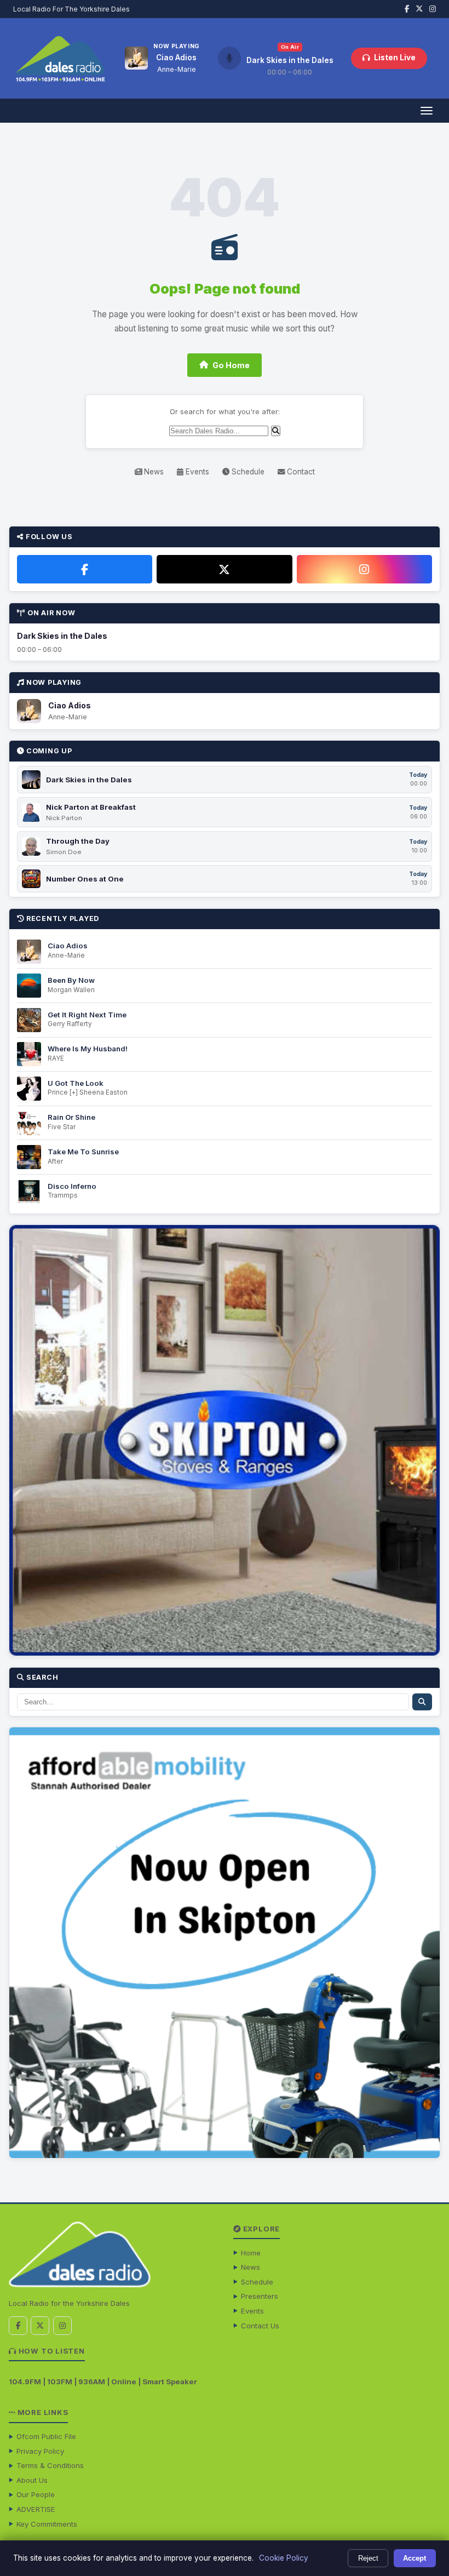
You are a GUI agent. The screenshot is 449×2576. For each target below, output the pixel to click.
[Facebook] (85, 569)
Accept (415, 2558)
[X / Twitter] (224, 569)
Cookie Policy (284, 2558)
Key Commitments (47, 2524)
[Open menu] (426, 111)
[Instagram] (364, 569)
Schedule (247, 472)
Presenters (260, 2296)
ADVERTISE (36, 2509)
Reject (368, 2558)
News (153, 472)
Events (196, 472)
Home (251, 2253)
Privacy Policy (40, 2451)
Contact (300, 472)
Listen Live (395, 58)
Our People (36, 2494)
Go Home (231, 365)
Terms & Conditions (50, 2465)
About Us (32, 2480)
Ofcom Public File (46, 2436)
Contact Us (260, 2326)
